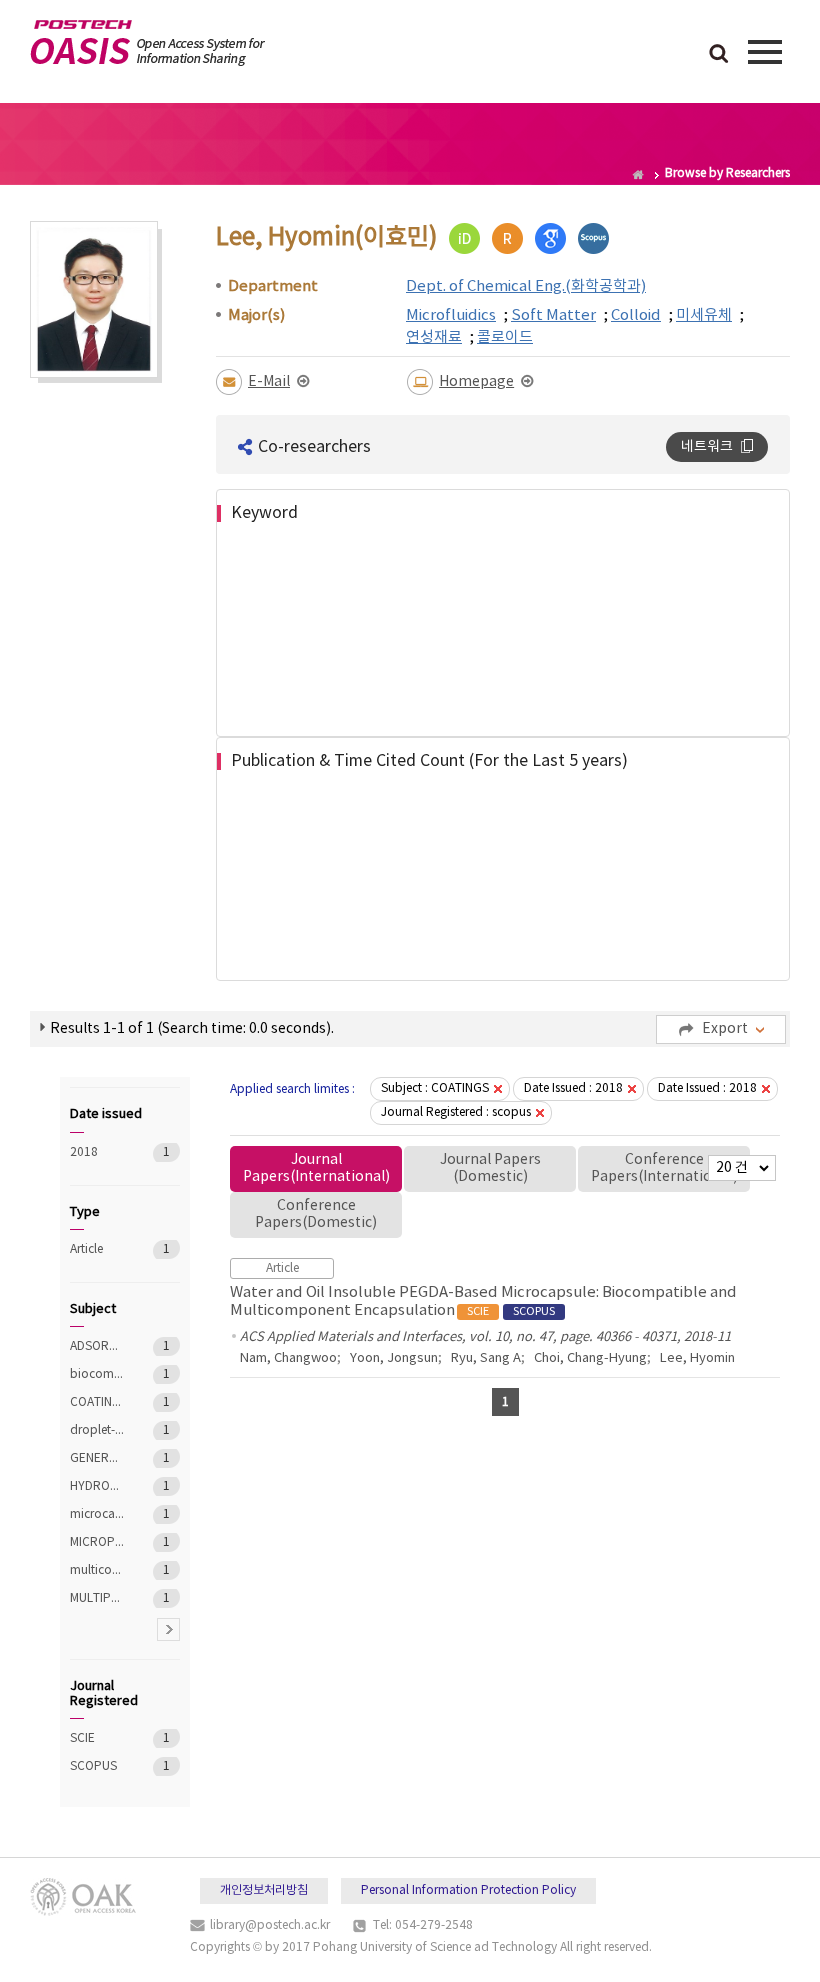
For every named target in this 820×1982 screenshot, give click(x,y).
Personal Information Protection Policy (468, 1890)
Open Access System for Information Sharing (147, 43)
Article (97, 1249)
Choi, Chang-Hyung (590, 1358)
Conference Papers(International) (664, 1168)
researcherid (507, 238)
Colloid (636, 315)
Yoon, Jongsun (394, 1358)
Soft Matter (553, 315)
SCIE (97, 1738)
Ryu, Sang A (486, 1358)
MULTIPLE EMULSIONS (97, 1598)
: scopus (456, 1112)
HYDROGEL (97, 1486)
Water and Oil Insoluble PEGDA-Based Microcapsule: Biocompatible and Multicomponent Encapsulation (483, 1301)
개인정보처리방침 (264, 1890)
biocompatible (97, 1374)
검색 (719, 55)
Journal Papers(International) (316, 1168)
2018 (97, 1152)
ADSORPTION (97, 1346)
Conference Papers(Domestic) (316, 1214)
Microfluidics (451, 315)
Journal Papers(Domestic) (490, 1168)
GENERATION (97, 1458)
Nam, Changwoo (288, 1358)
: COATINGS (435, 1088)
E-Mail (269, 382)
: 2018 (573, 1088)
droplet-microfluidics (97, 1430)
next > (168, 1629)
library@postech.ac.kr (270, 1925)
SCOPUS (97, 1766)
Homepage (476, 382)
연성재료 (434, 337)
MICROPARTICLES (97, 1542)
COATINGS (97, 1402)
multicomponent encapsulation (97, 1570)
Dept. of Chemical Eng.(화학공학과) (526, 286)
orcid (464, 238)
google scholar (550, 238)
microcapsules (97, 1514)
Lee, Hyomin (697, 1358)
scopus (593, 238)
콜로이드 (505, 337)
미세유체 (704, 315)
